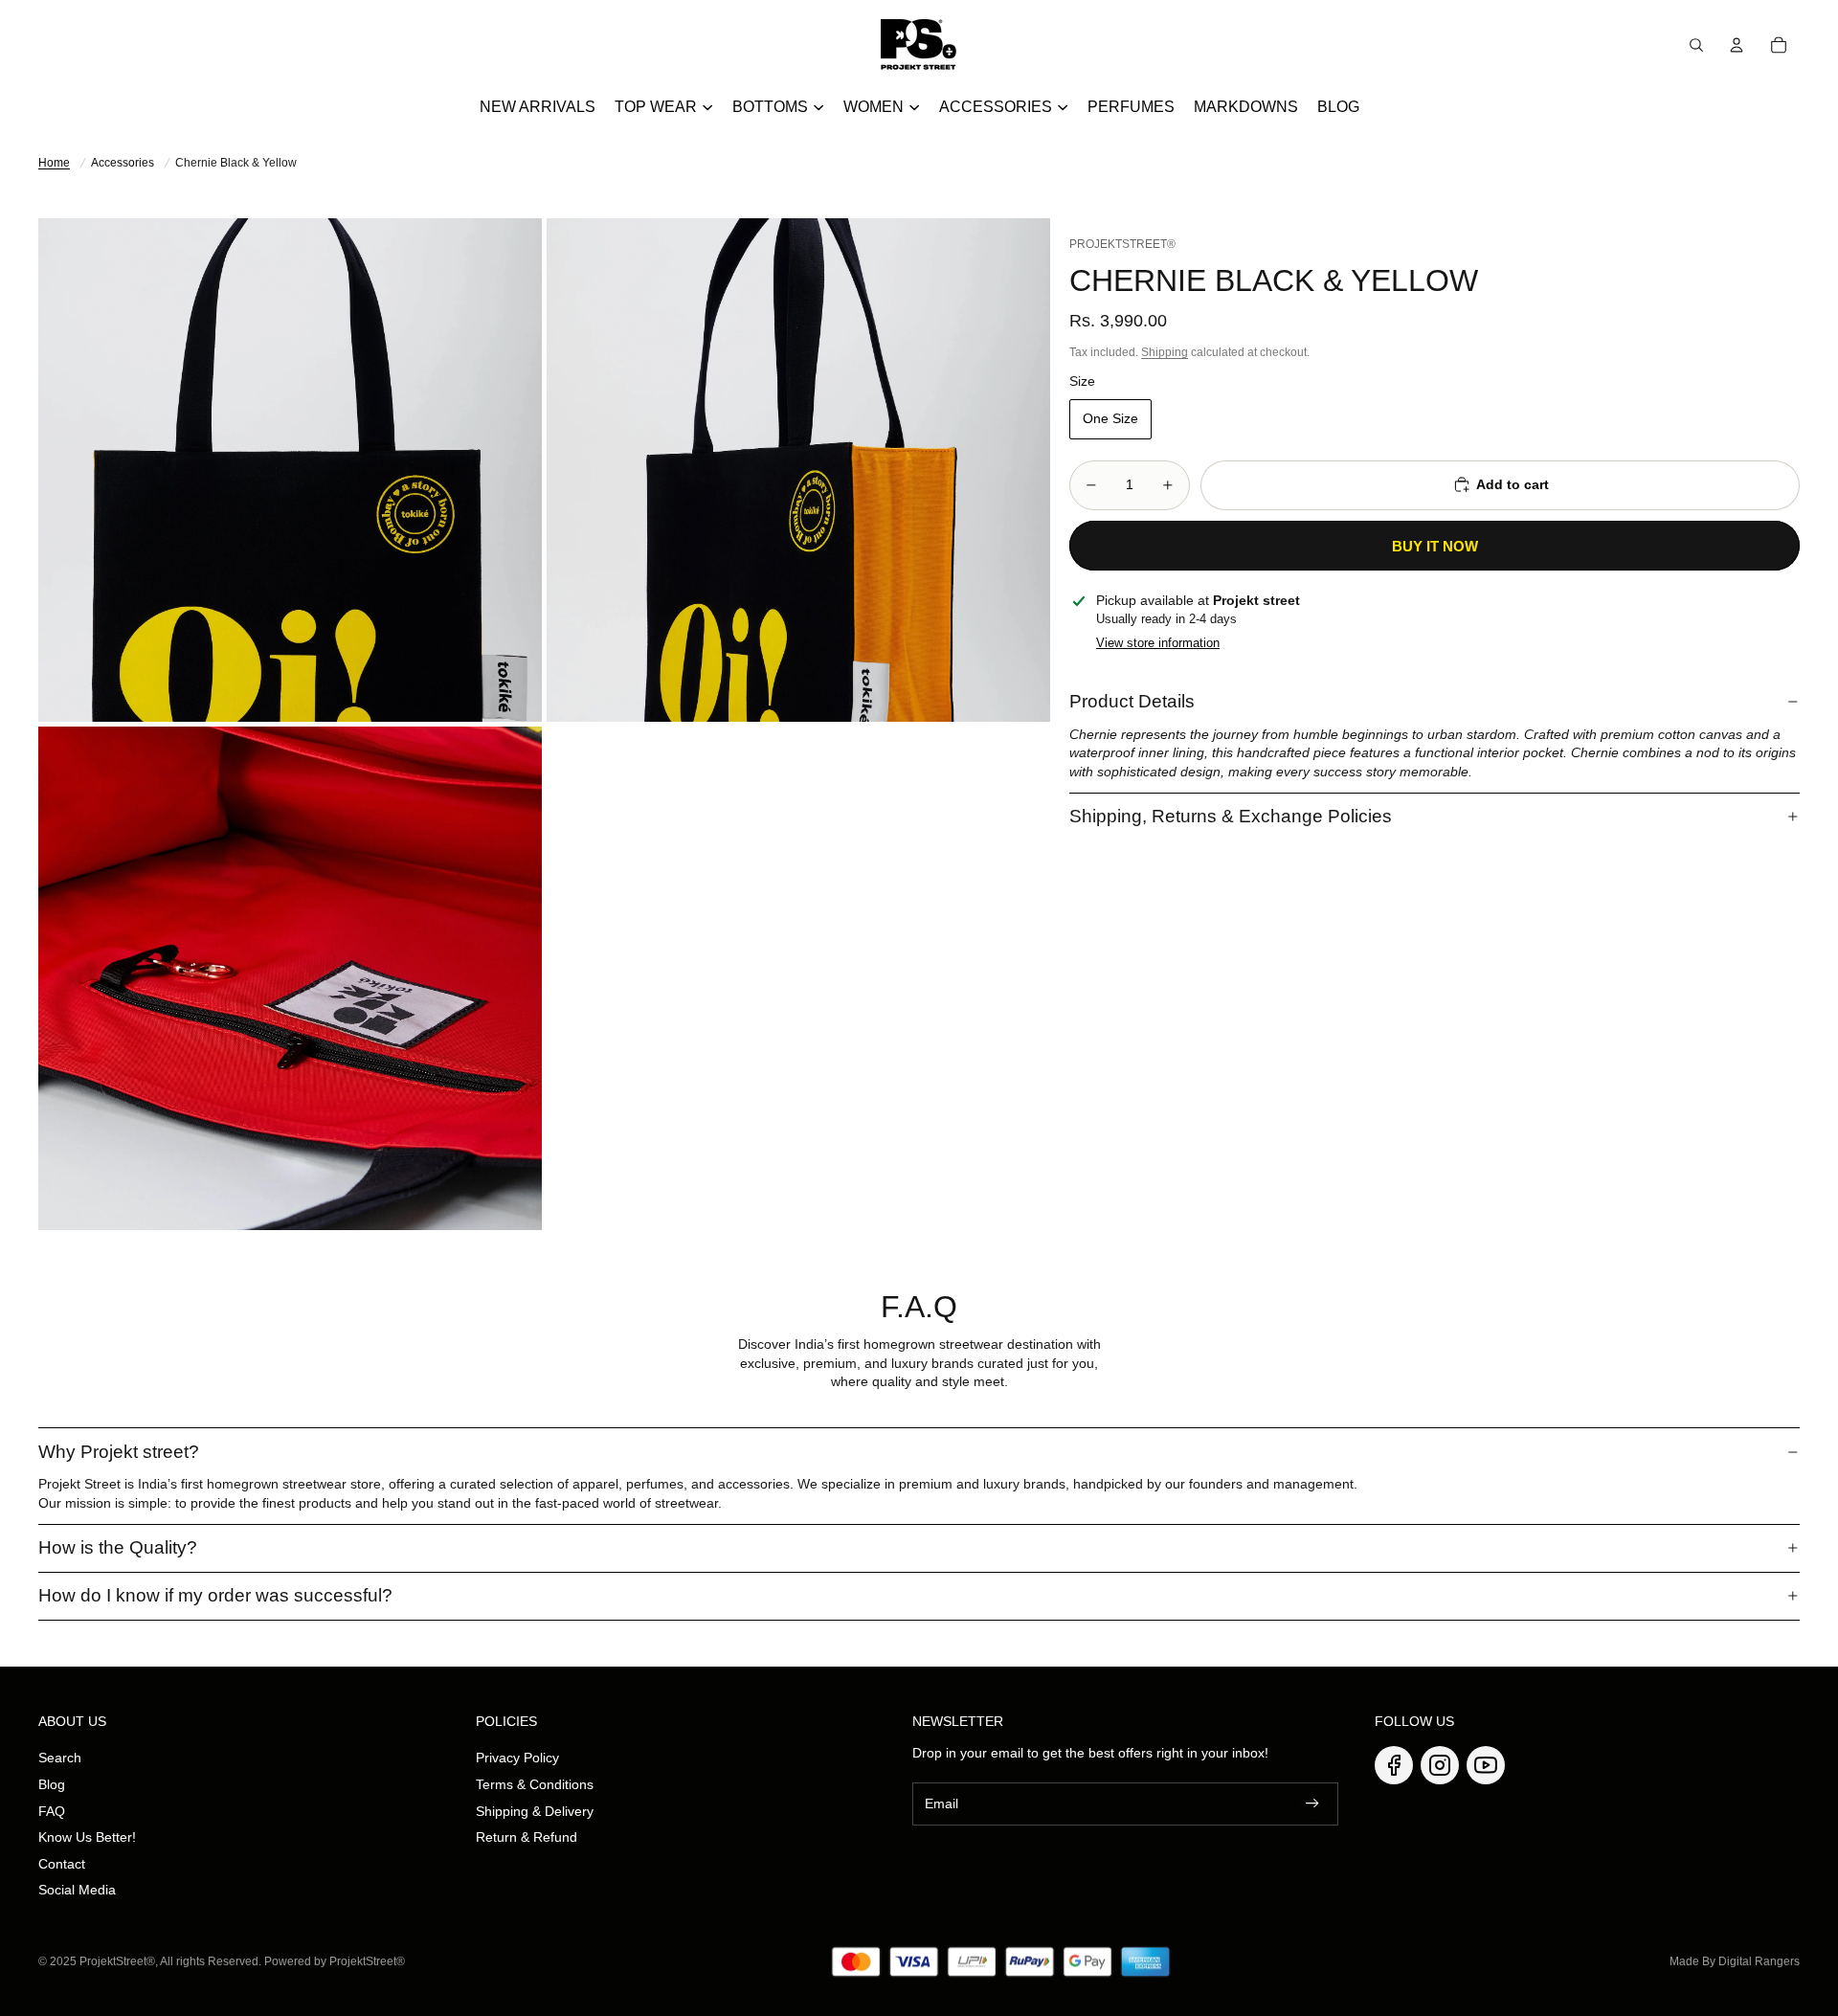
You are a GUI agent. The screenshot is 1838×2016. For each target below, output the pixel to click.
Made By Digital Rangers (1735, 1961)
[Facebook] (1394, 1765)
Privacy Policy (517, 1758)
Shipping (1165, 352)
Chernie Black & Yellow (236, 163)
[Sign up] (1312, 1803)
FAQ (52, 1811)
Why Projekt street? (119, 1452)
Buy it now (1435, 545)
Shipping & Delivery (535, 1811)
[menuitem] (538, 107)
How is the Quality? (118, 1547)
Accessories (123, 163)
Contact (62, 1864)
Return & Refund (527, 1837)
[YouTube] (1486, 1765)
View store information (1158, 642)
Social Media (77, 1890)
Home (54, 163)
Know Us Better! (87, 1837)
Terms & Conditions (535, 1784)
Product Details (1132, 701)
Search (60, 1758)
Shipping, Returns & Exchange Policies (1231, 815)
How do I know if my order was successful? (215, 1595)
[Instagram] (1440, 1765)
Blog (52, 1784)
